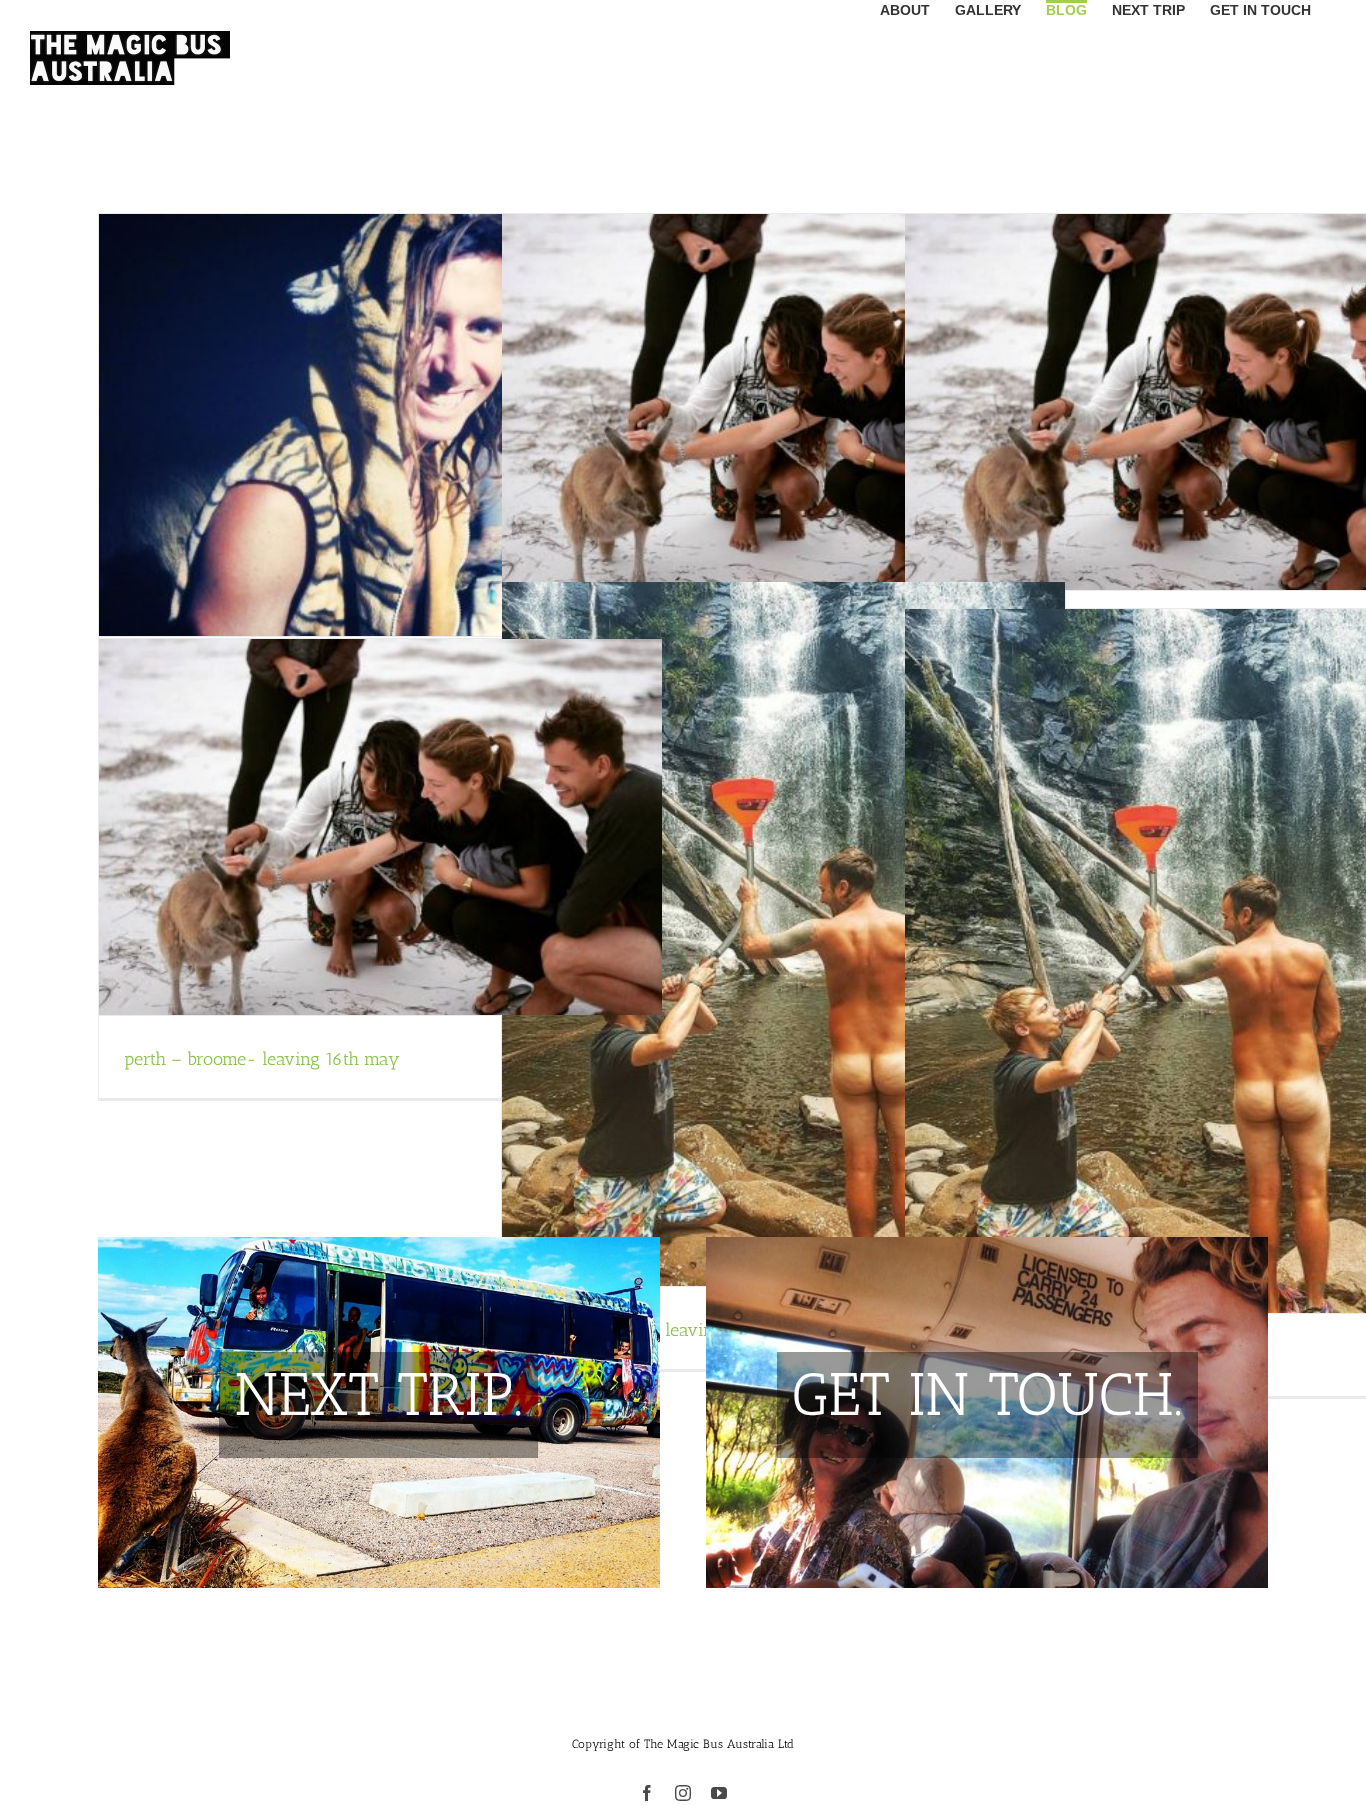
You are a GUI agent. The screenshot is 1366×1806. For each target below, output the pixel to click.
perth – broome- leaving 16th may (262, 1059)
